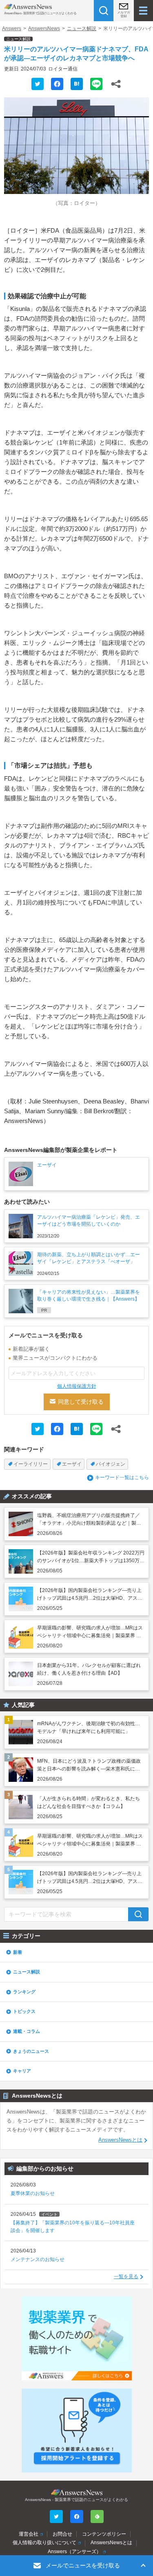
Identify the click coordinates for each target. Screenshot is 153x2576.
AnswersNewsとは (120, 2140)
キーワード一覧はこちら (122, 1477)
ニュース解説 (82, 29)
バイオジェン (111, 1464)
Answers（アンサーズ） (74, 2552)
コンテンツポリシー (104, 2534)
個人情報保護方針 (77, 1386)
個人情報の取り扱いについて (44, 2543)
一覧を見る (126, 2277)
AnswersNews (44, 29)
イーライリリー (31, 1464)
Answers (12, 29)
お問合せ (62, 2534)
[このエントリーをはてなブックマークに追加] (77, 84)
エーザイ (72, 1464)
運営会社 (29, 2534)
